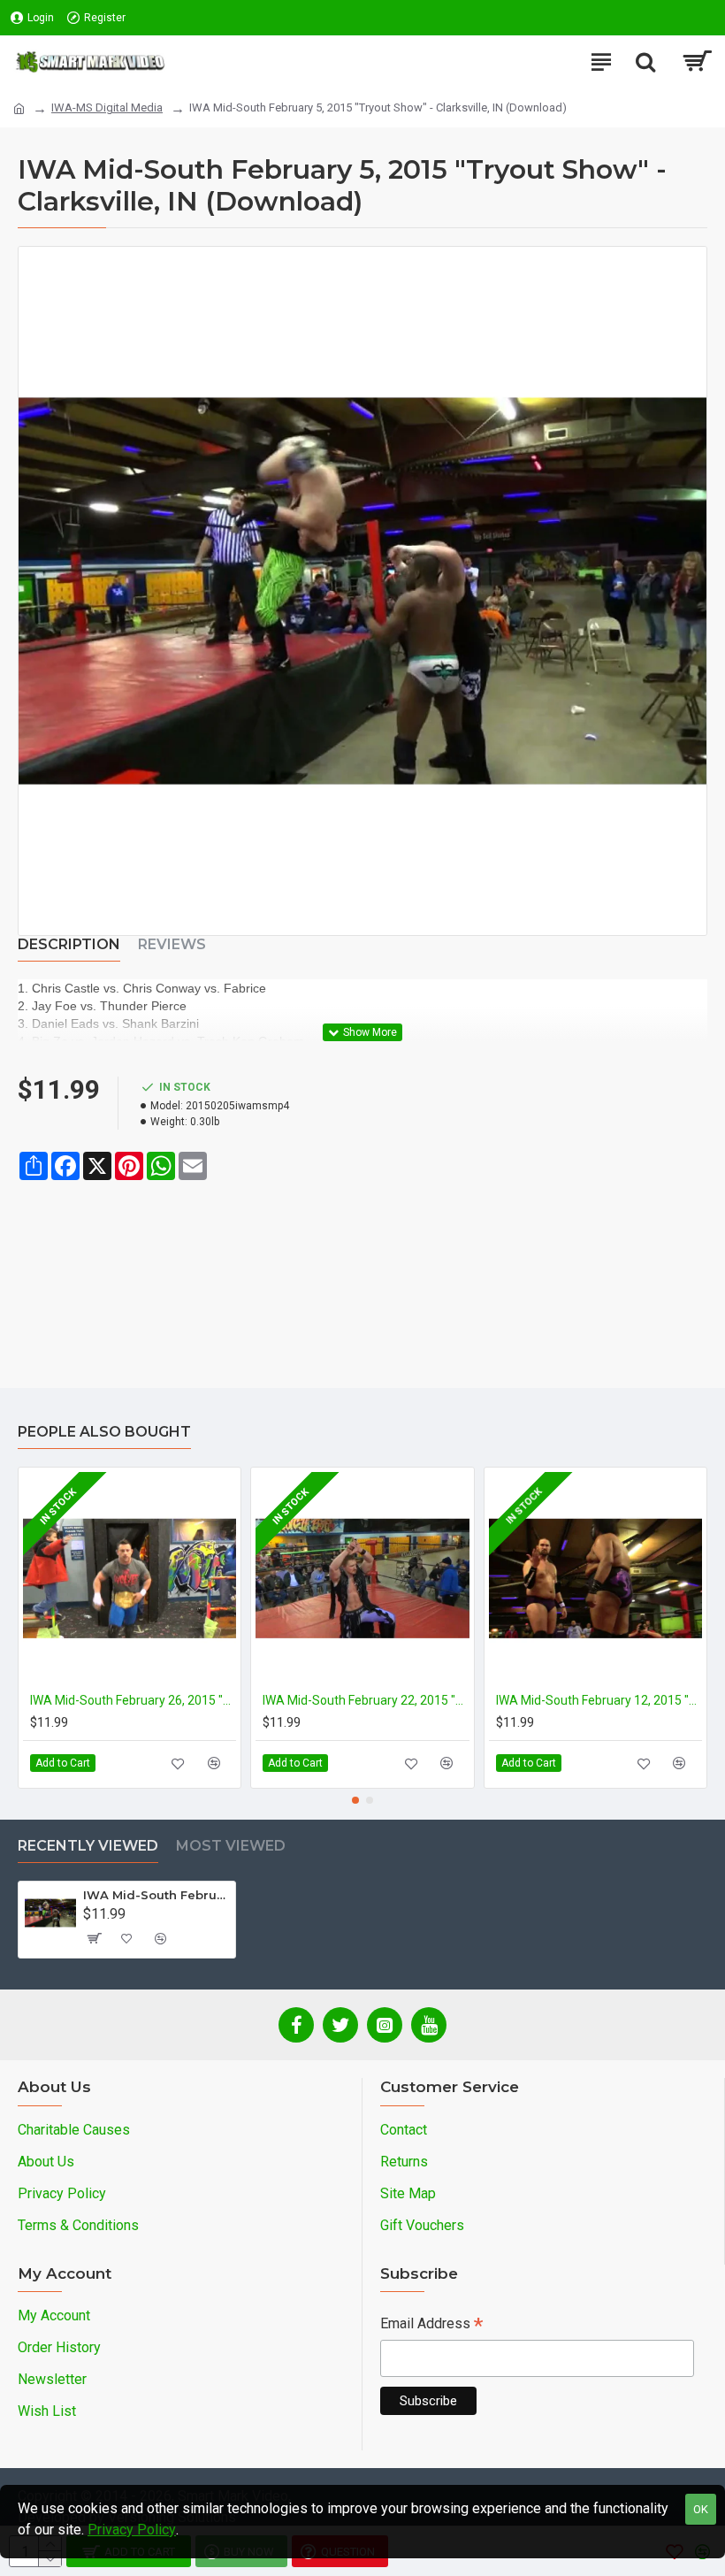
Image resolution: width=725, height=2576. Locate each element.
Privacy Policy (132, 2530)
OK (701, 2509)
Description (69, 944)
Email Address (431, 2325)
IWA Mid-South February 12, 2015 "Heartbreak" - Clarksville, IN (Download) (599, 1700)
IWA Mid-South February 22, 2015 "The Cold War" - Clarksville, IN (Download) (366, 1700)
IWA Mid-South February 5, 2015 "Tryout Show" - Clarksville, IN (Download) (156, 1895)
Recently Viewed (88, 1846)
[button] (355, 1800)
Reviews (172, 944)
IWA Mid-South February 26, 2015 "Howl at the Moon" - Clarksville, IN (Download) (133, 1700)
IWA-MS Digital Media (107, 107)
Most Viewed (231, 1846)
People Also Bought (104, 1432)
